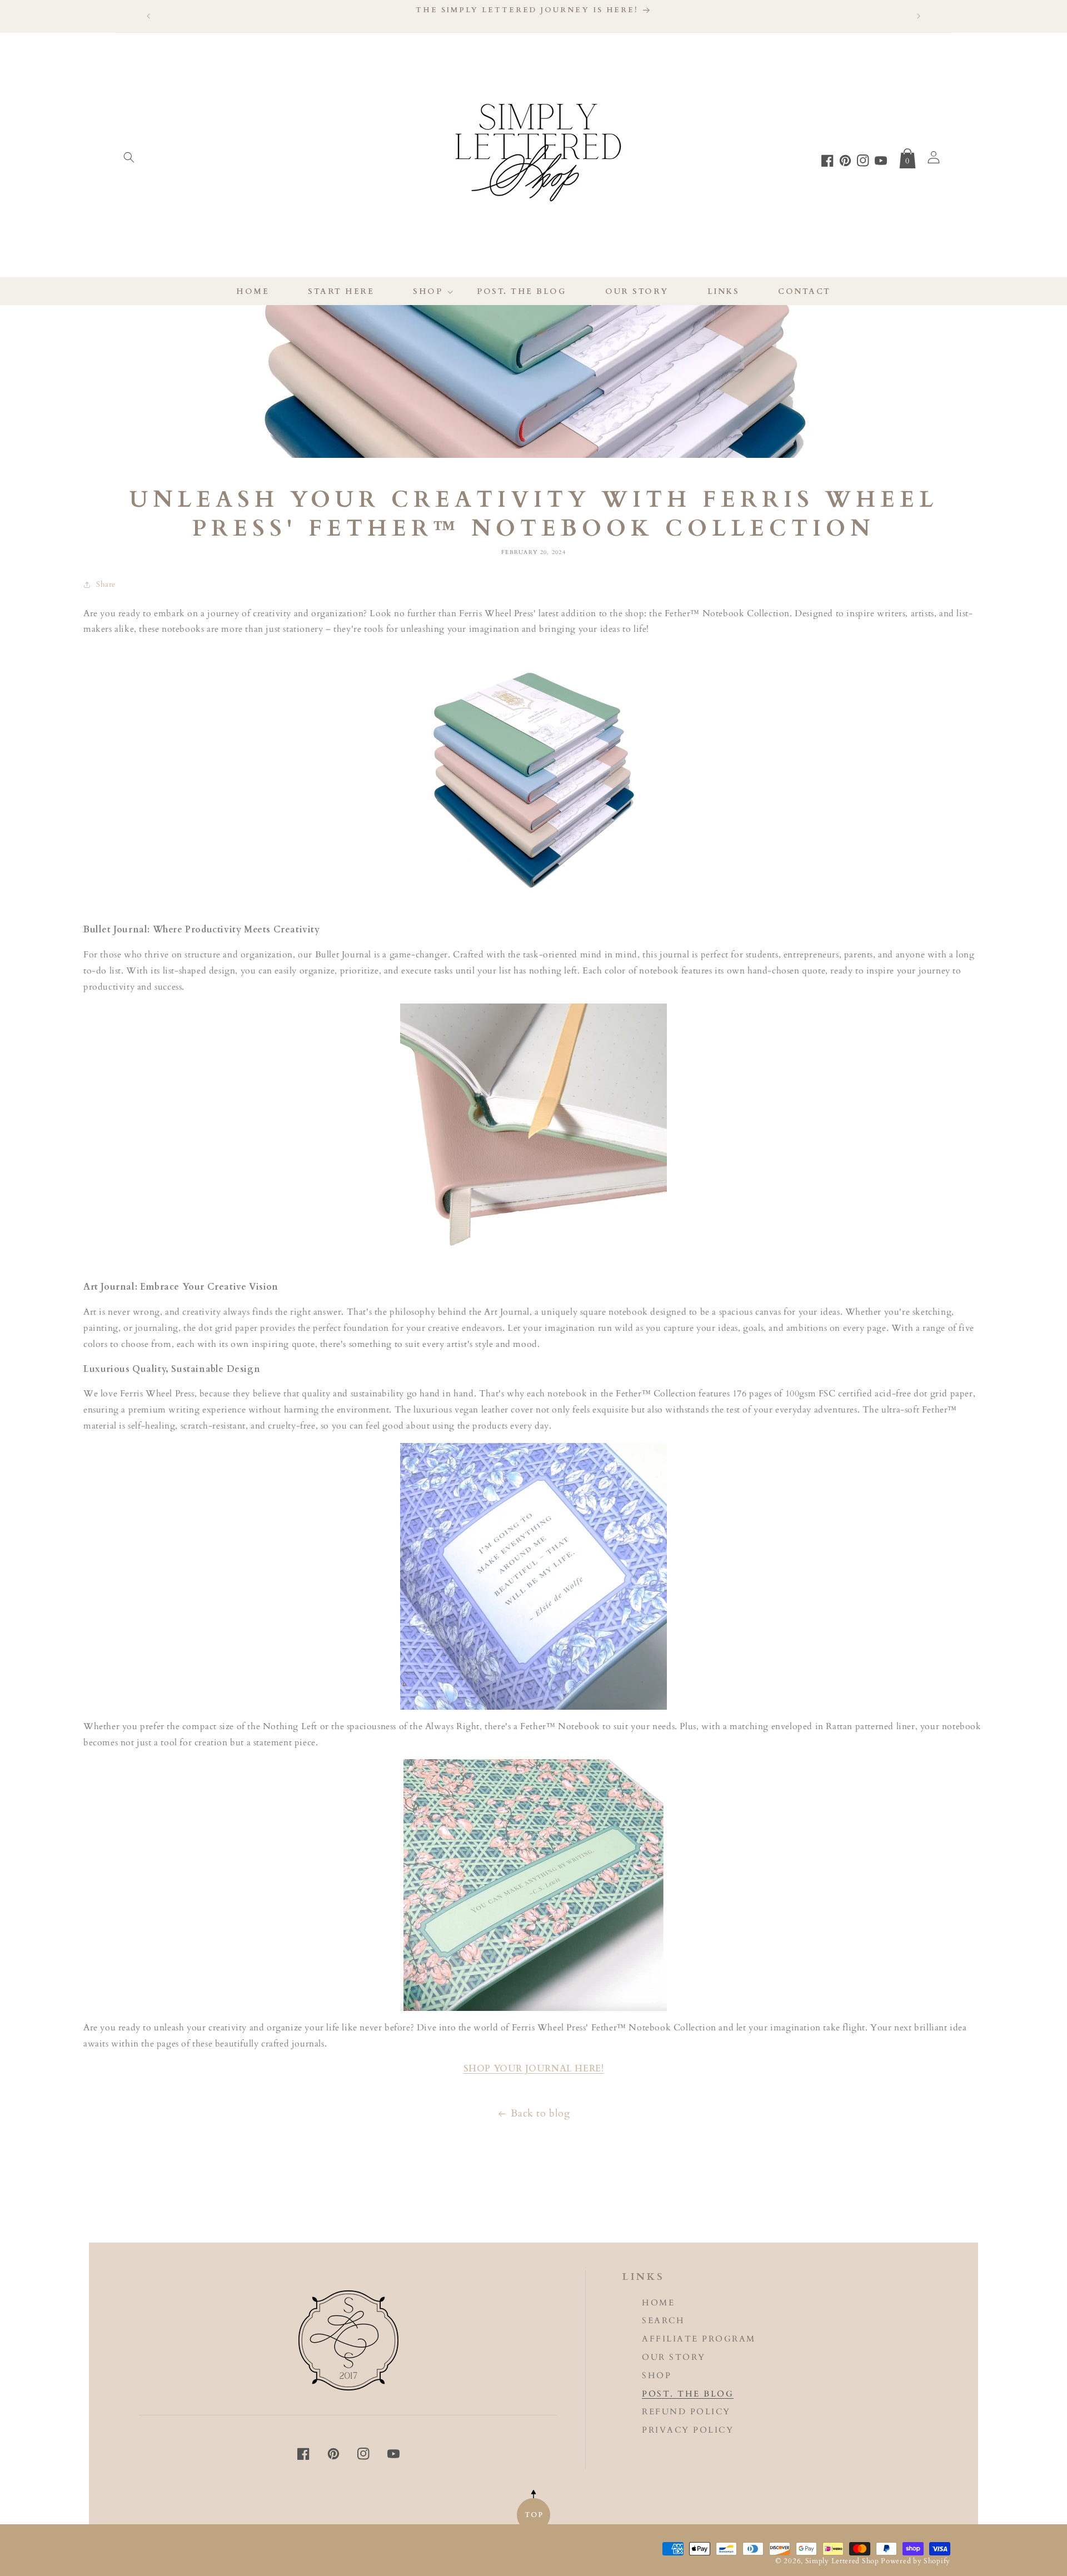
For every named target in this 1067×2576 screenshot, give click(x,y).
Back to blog (540, 2113)
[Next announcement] (919, 16)
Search (663, 2321)
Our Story (674, 2357)
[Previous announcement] (148, 16)
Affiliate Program (699, 2339)
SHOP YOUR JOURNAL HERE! (534, 2069)
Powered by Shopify (916, 2561)
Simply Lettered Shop (843, 2561)
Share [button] (106, 584)
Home (658, 2303)
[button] (129, 157)
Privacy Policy (688, 2430)
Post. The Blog (688, 2394)
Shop (657, 2376)
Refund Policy (686, 2412)
